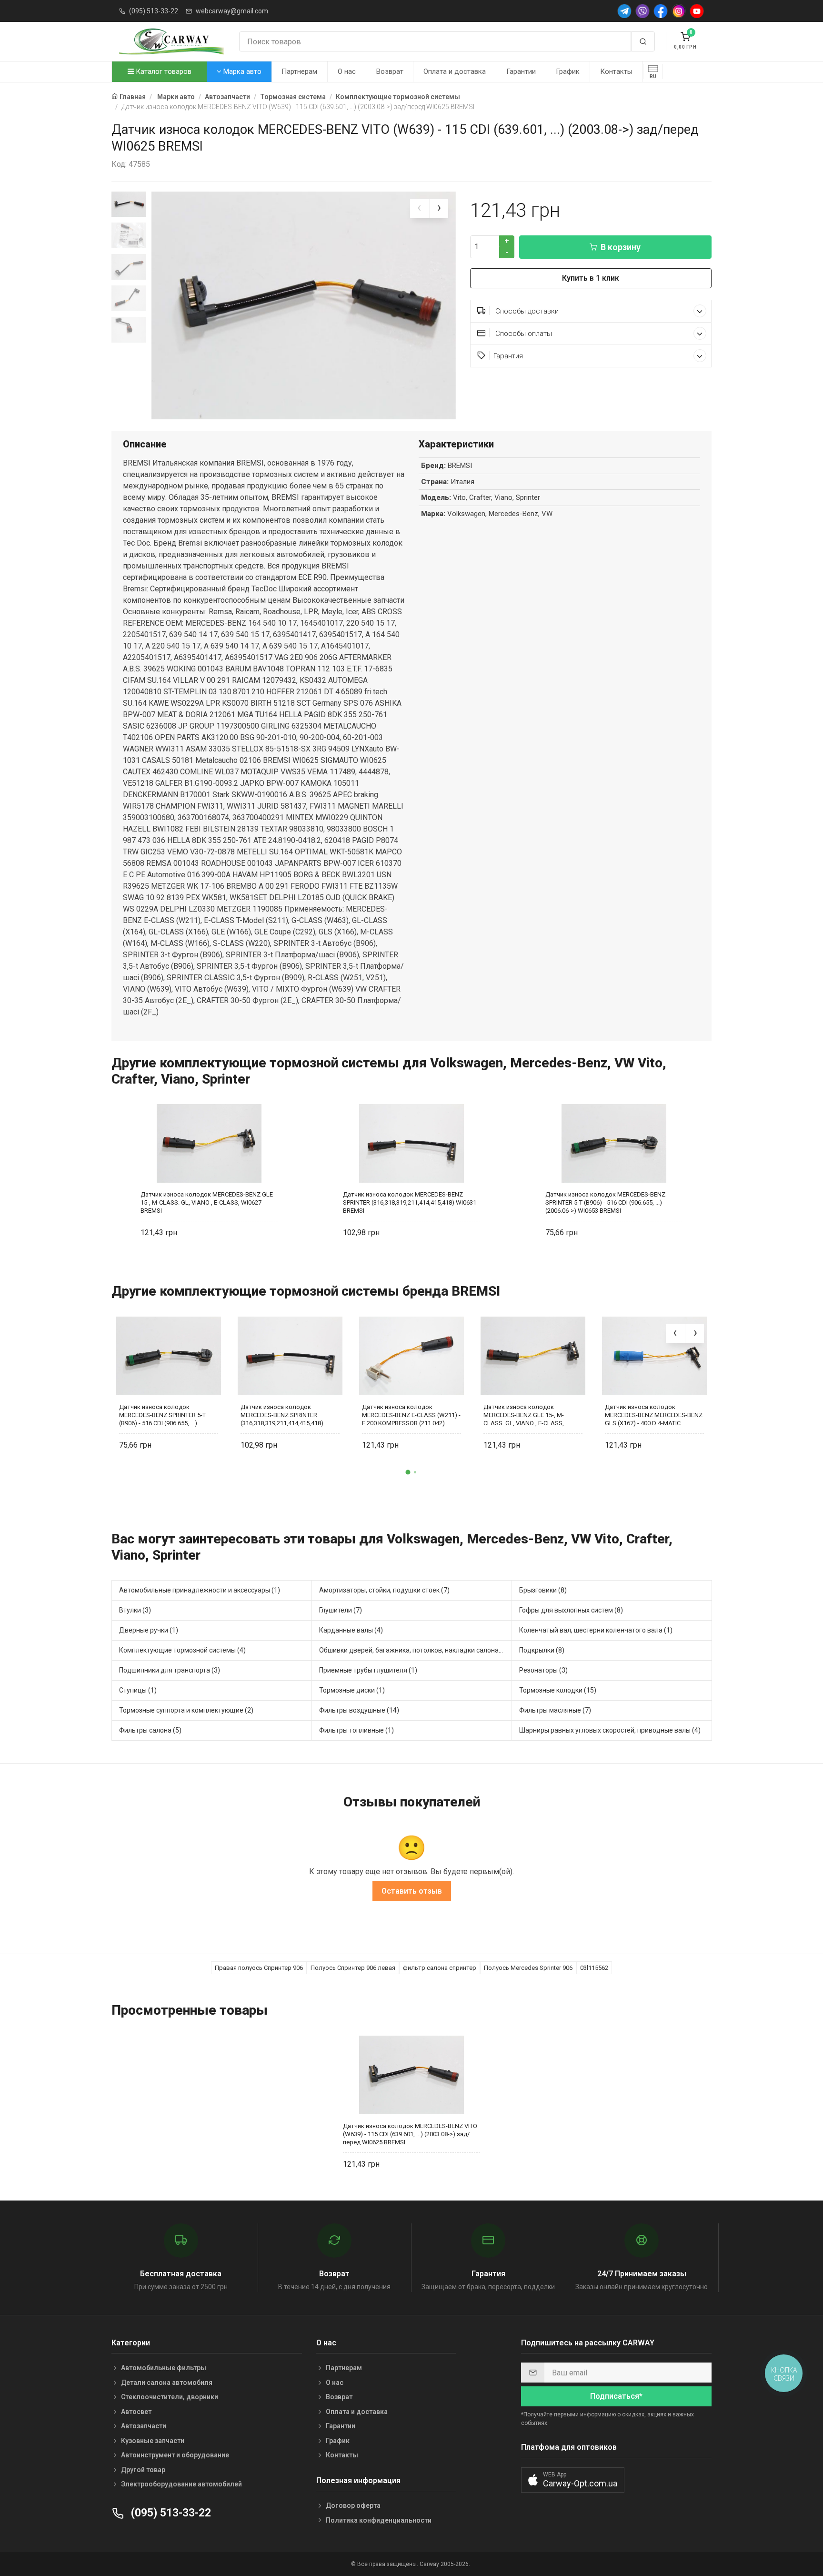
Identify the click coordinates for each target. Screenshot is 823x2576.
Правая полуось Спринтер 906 (259, 1968)
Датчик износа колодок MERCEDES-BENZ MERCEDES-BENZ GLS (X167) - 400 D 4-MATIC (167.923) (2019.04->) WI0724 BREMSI (654, 1415)
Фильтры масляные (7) (555, 1710)
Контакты (616, 71)
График (568, 71)
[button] (408, 1472)
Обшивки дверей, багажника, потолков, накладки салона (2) (414, 1650)
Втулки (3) (135, 1610)
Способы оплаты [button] (523, 334)
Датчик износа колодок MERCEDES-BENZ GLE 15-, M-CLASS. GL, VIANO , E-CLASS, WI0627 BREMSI (207, 1202)
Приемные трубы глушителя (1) (368, 1670)
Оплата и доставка (455, 71)
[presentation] (420, 209)
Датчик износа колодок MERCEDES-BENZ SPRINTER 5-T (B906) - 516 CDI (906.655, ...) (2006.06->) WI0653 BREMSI (605, 1202)
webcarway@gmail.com (232, 11)
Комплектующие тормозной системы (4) (182, 1650)
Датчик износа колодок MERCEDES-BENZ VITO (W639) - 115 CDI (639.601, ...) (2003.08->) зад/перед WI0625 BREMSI (410, 2134)
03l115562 (594, 1968)
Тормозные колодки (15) (558, 1690)
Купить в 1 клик (591, 278)
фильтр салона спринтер (440, 1968)
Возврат (390, 71)
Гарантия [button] (508, 356)
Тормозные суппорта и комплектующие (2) (186, 1710)
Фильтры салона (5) (150, 1730)
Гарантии (521, 71)
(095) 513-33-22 (154, 11)
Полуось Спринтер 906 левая (353, 1968)
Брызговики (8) (543, 1590)
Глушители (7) (341, 1610)
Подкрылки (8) (542, 1650)
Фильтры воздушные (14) (359, 1710)
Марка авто (241, 71)
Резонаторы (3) (543, 1670)
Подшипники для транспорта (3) (170, 1670)
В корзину (621, 247)
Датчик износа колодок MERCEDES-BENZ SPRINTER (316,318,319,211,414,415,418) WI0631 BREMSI (410, 1202)
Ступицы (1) (138, 1690)
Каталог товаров (163, 71)
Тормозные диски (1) (352, 1690)
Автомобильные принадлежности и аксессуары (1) (200, 1590)
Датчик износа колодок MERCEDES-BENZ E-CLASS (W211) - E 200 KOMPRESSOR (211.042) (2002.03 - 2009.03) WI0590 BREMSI (411, 1415)
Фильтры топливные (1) (356, 1730)
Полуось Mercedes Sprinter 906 (528, 1968)
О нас (347, 71)
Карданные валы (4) (351, 1630)
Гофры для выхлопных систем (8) (571, 1610)
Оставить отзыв (412, 1891)
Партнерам (299, 71)
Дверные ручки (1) (149, 1630)
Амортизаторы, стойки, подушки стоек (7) (384, 1590)
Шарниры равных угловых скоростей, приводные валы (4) (610, 1730)
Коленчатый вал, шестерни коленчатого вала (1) (596, 1630)
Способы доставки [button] (526, 311)
